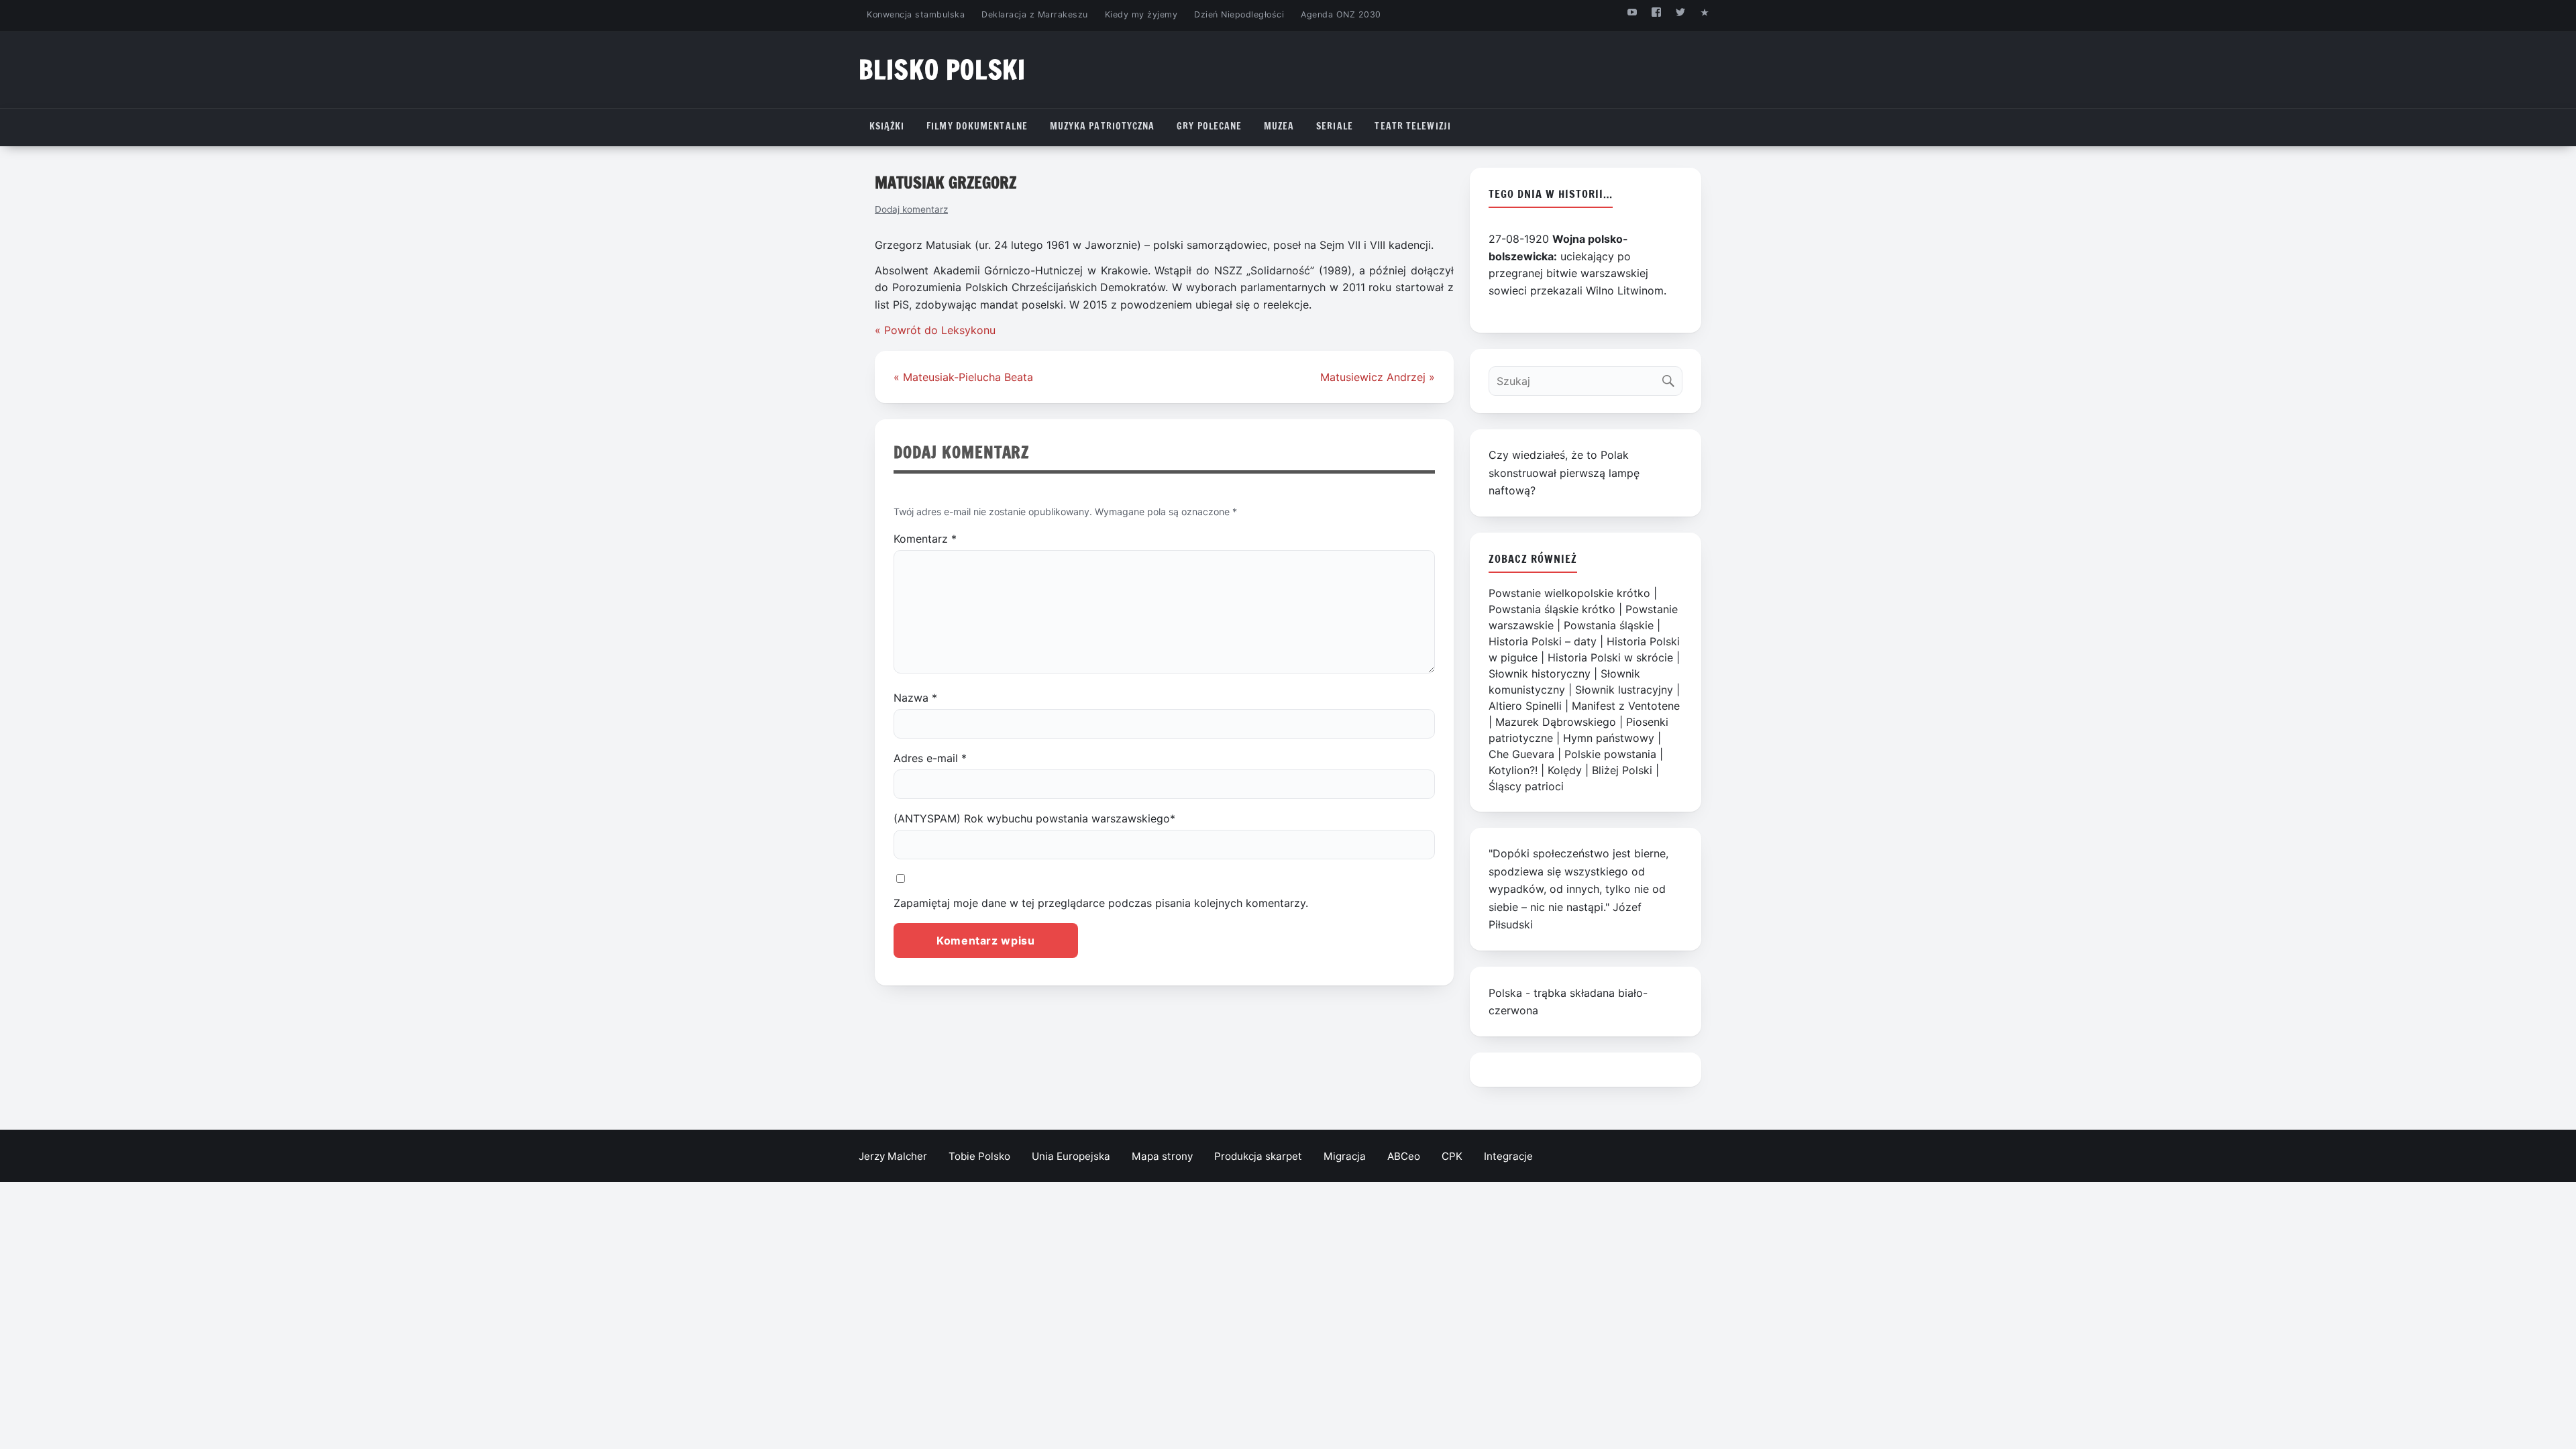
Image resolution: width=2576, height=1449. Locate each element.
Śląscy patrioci (1526, 786)
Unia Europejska (1071, 1156)
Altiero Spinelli (1525, 706)
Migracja (1345, 1156)
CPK (1452, 1156)
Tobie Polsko (979, 1156)
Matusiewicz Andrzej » (1378, 377)
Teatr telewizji (1413, 126)
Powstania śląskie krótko (1552, 609)
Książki (887, 126)
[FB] (1656, 12)
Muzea (1279, 126)
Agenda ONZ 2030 (1341, 14)
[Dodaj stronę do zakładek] (1705, 12)
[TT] (1681, 12)
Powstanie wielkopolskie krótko (1569, 593)
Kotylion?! (1513, 770)
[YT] (1632, 12)
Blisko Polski (942, 69)
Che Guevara (1521, 754)
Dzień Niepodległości (1239, 14)
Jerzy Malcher (893, 1156)
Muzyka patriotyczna (1103, 126)
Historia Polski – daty (1543, 641)
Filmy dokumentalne (977, 126)
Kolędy (1565, 770)
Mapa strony (1162, 1156)
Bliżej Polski (1622, 770)
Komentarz (925, 539)
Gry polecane (1209, 126)
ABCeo (1404, 1156)
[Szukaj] (1671, 378)
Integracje (1508, 1156)
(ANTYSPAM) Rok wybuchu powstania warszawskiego (1034, 818)
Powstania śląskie (1609, 625)
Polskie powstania (1610, 754)
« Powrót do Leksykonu (935, 330)
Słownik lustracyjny (1624, 690)
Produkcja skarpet (1258, 1156)
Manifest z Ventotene (1626, 706)
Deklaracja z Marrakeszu (1034, 14)
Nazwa (915, 698)
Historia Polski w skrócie (1610, 657)
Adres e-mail (930, 758)
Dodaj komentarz (911, 209)
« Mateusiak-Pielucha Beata (963, 377)
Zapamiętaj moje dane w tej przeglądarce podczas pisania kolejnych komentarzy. (1101, 903)
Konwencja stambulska (916, 14)
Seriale (1335, 126)
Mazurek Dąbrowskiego (1556, 722)
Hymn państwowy (1609, 738)
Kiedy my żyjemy (1141, 14)
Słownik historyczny (1540, 674)
